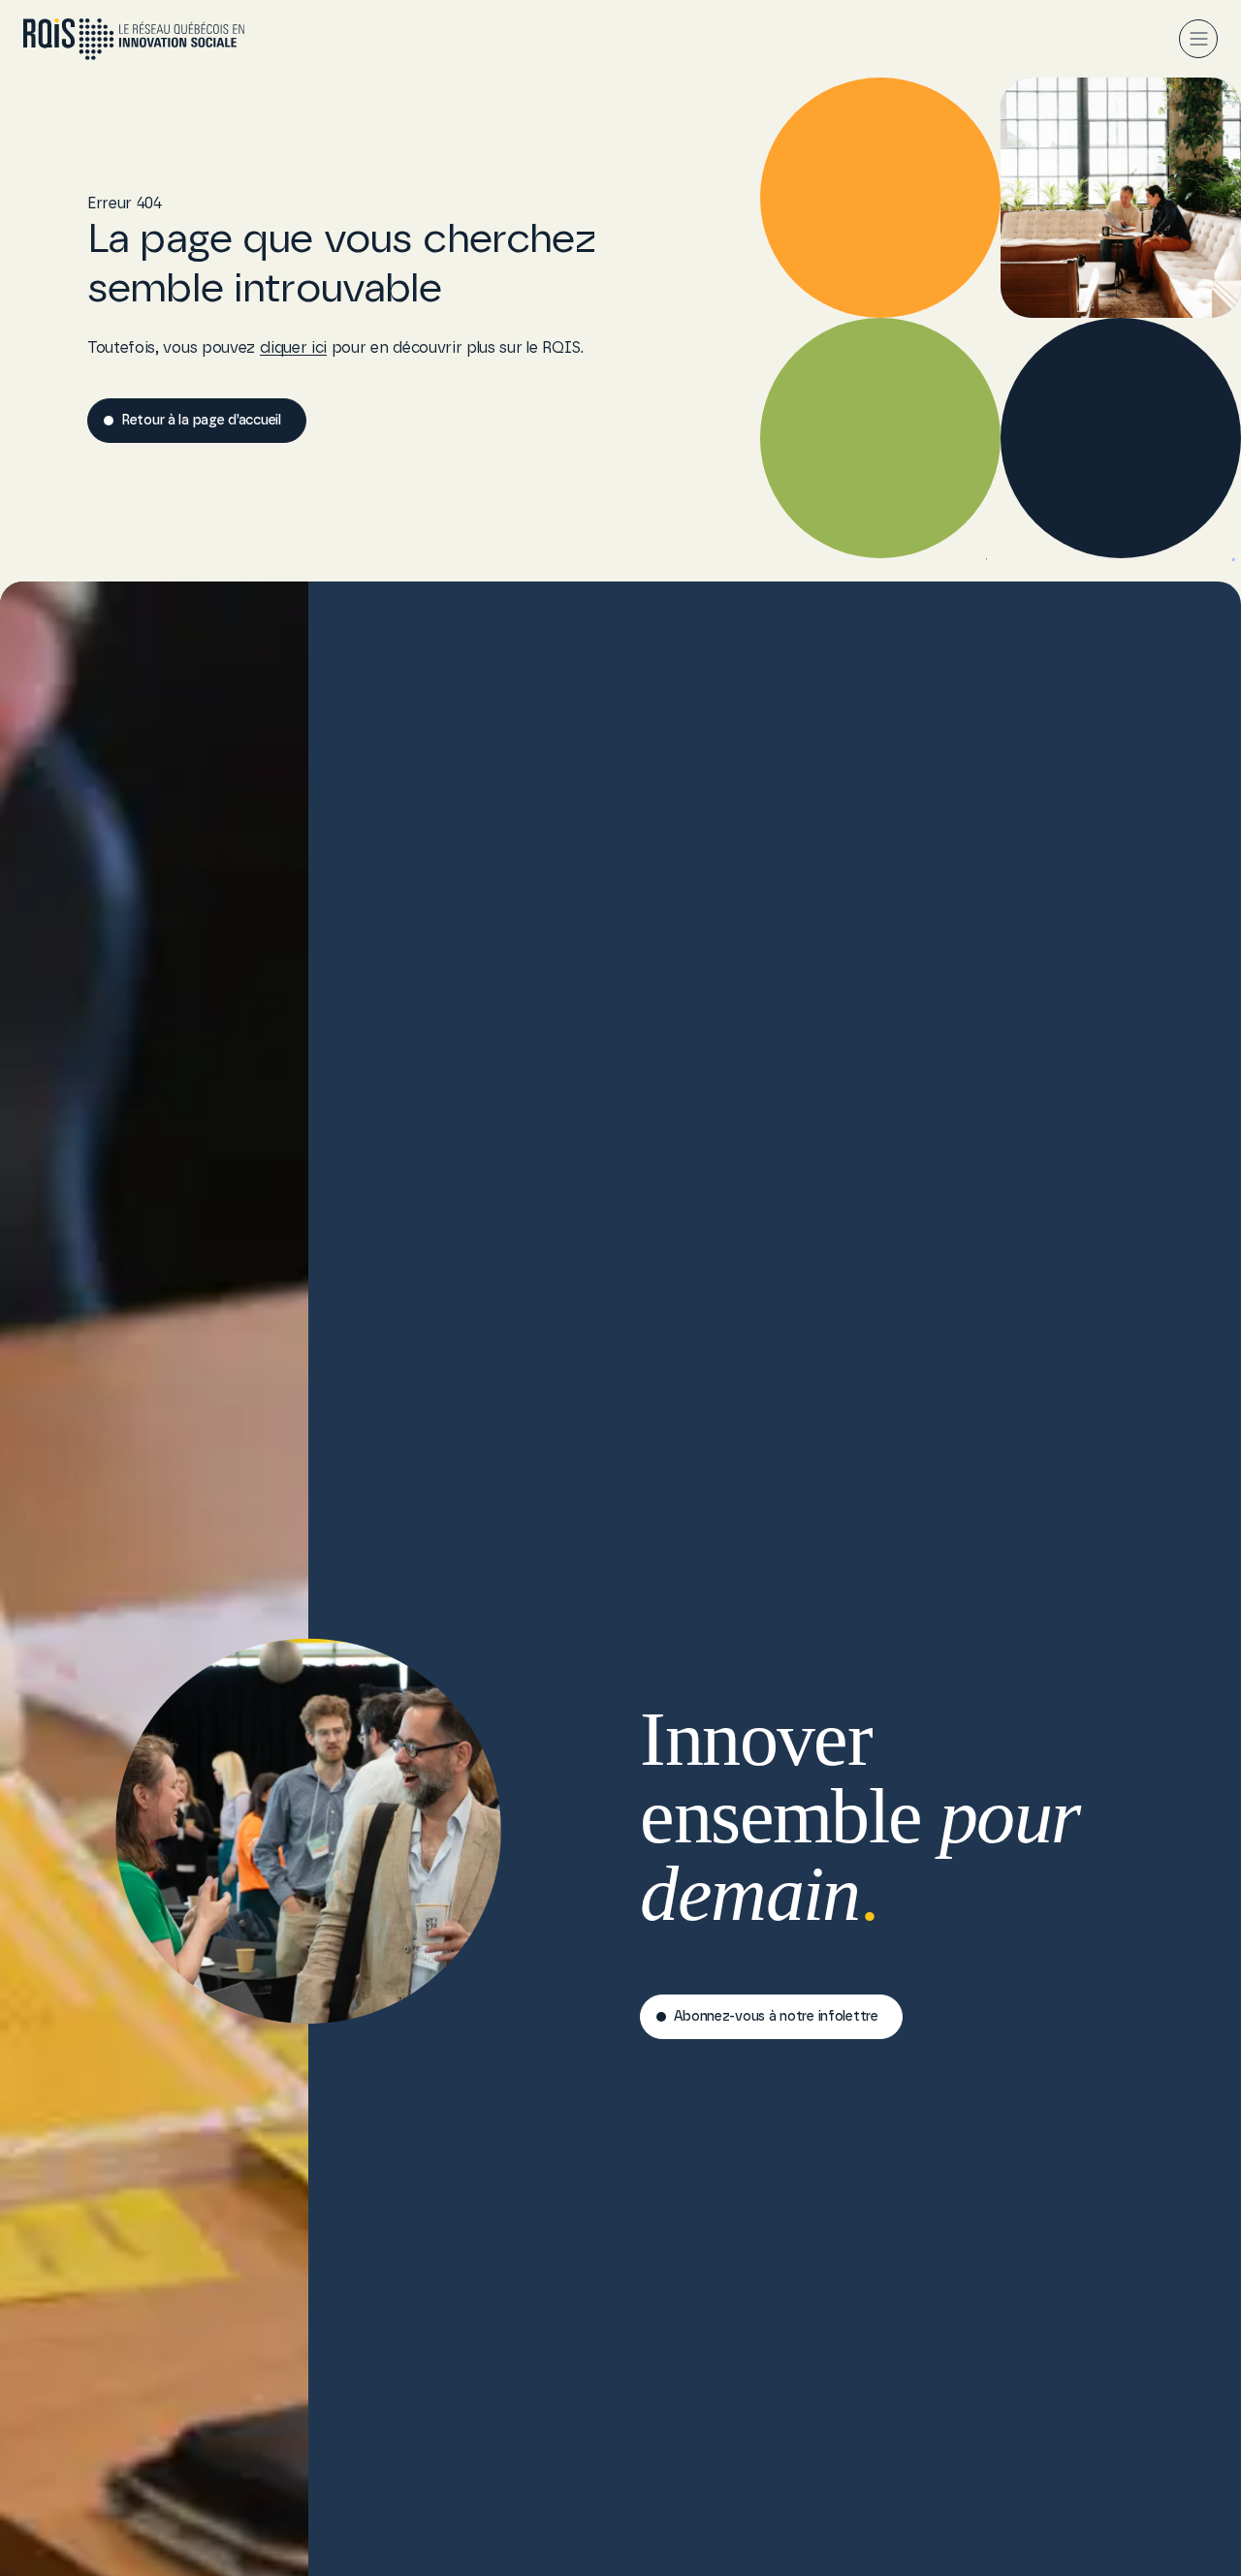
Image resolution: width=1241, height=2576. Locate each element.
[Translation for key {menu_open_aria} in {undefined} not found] (1198, 39)
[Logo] (134, 39)
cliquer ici (293, 348)
